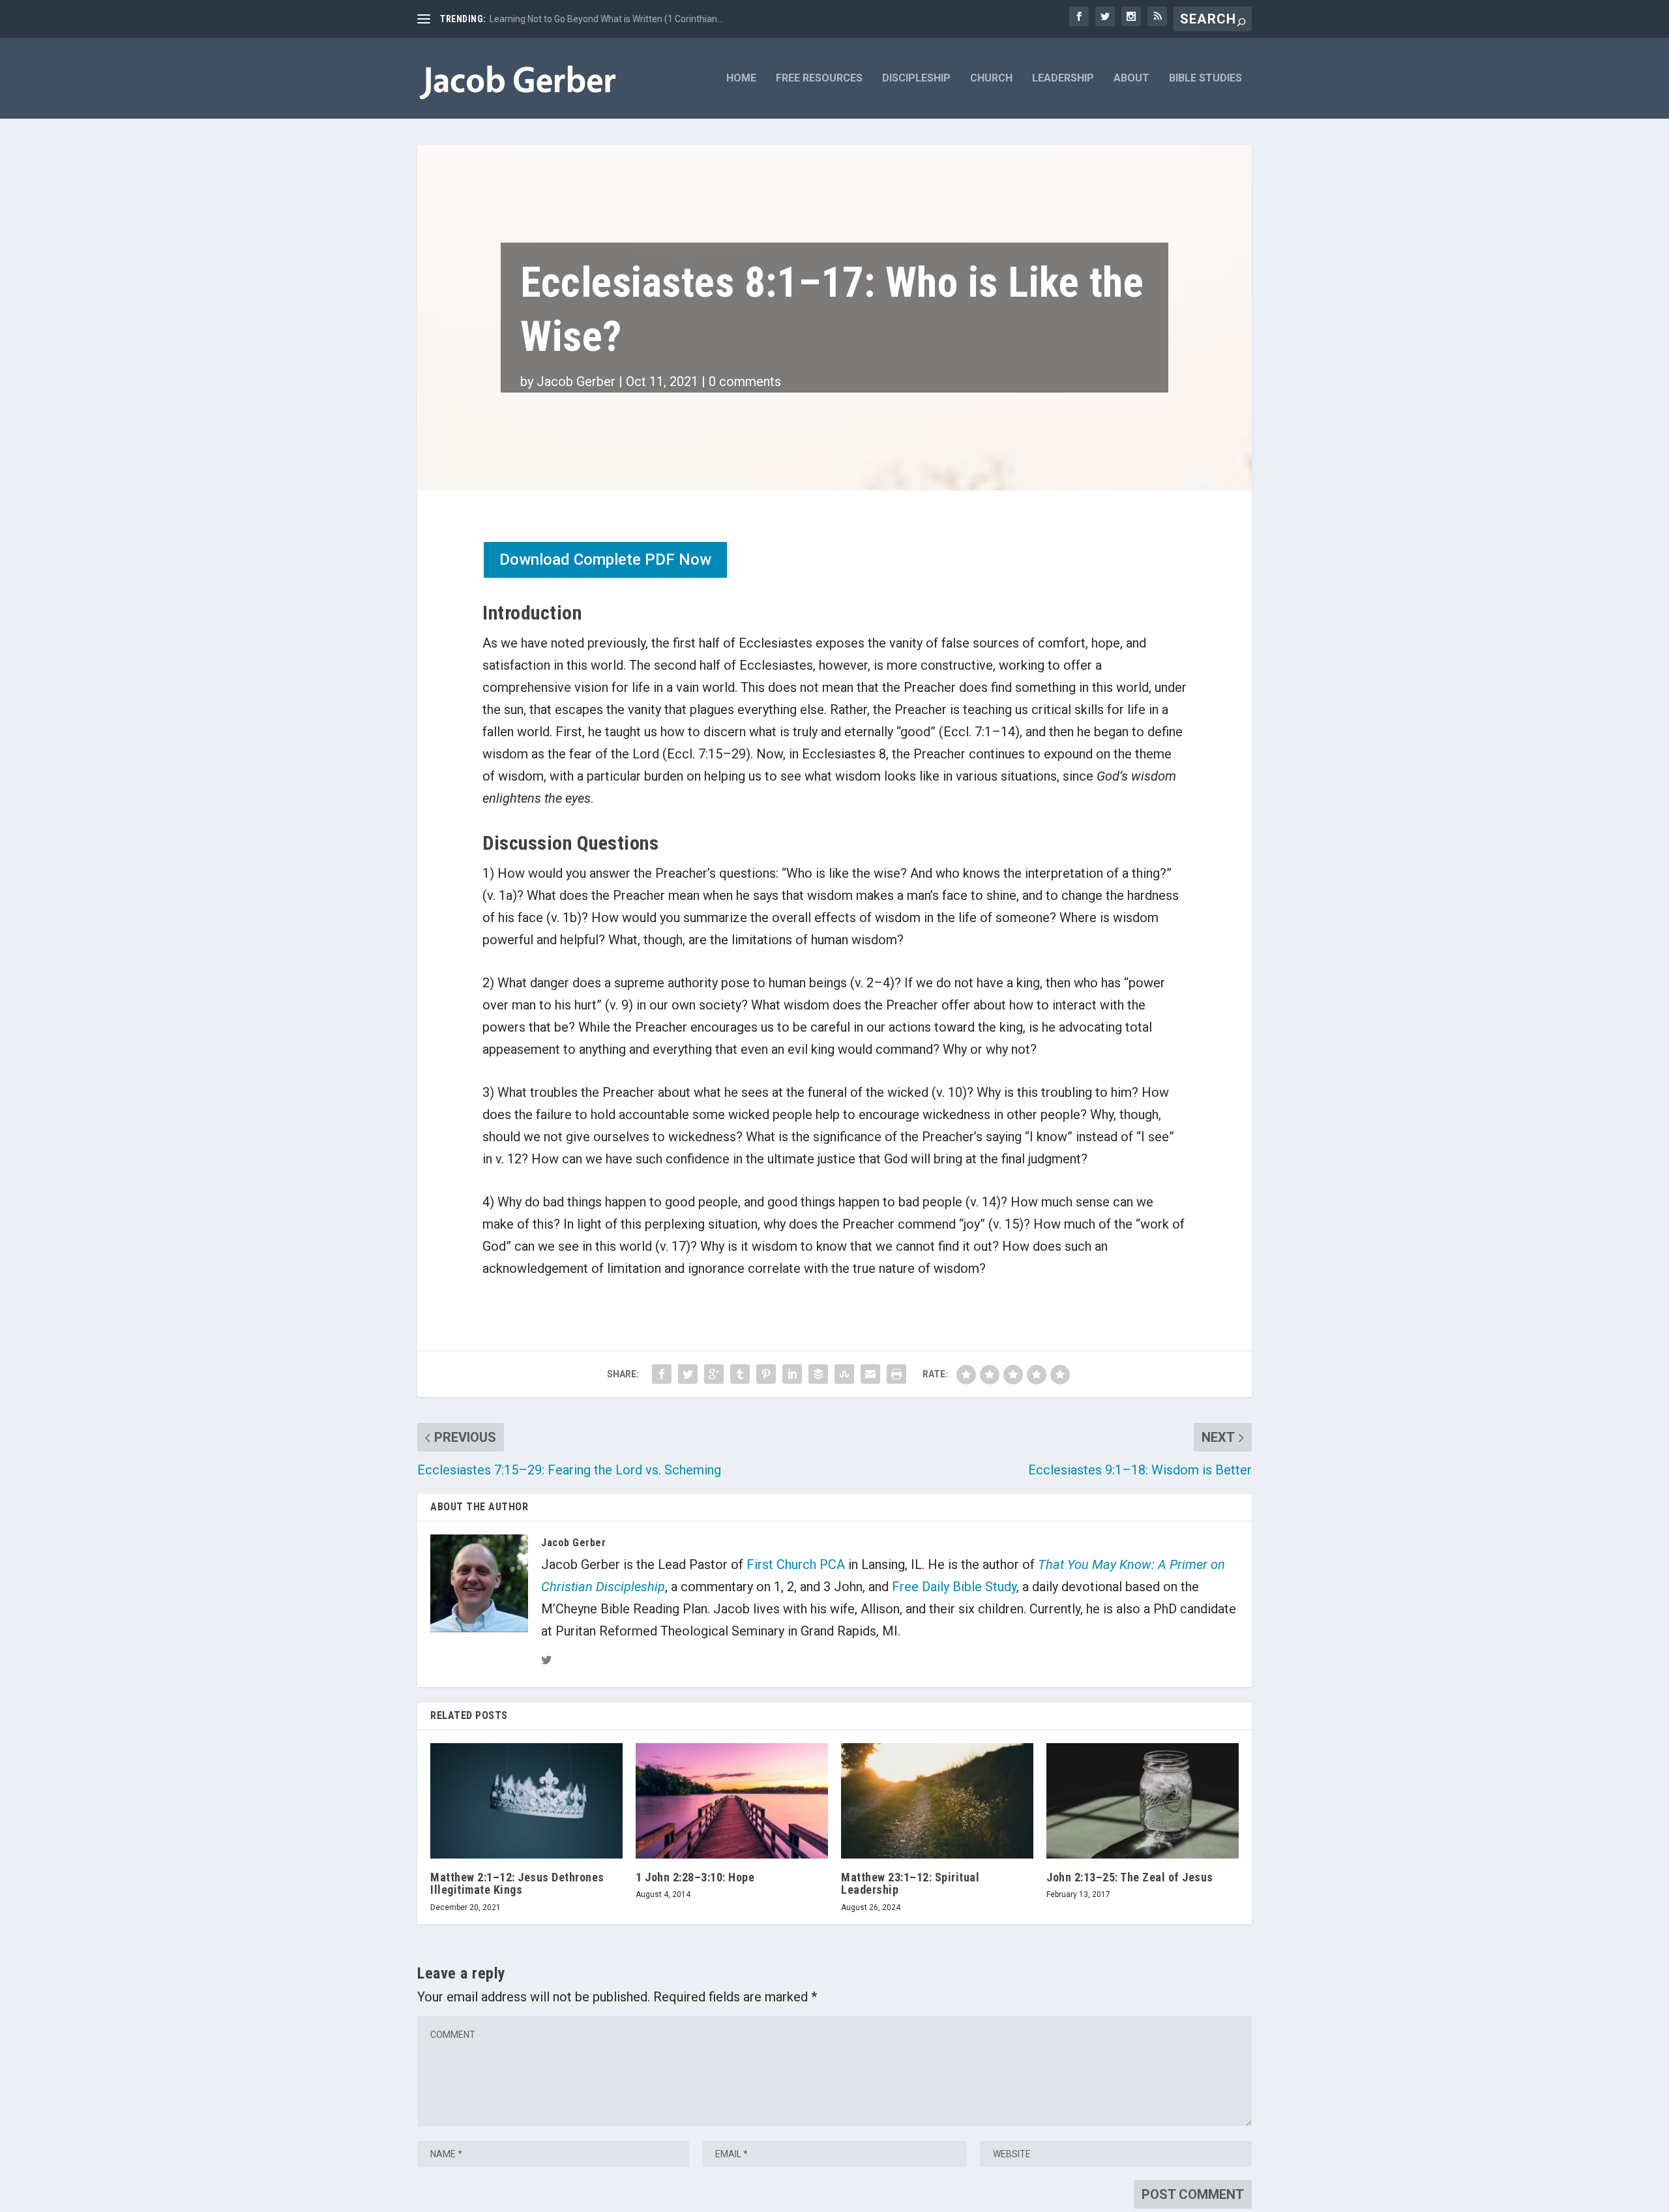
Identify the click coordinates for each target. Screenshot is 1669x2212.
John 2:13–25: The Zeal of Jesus (1130, 1877)
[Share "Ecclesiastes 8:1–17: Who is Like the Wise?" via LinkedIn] (792, 1374)
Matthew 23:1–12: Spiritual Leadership (910, 1883)
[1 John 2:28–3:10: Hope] (732, 1801)
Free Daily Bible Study (954, 1587)
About (1131, 79)
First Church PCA (796, 1564)
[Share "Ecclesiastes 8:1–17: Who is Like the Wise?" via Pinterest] (766, 1374)
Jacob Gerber (576, 381)
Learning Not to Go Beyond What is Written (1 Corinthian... (606, 19)
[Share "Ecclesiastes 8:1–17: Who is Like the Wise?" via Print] (896, 1374)
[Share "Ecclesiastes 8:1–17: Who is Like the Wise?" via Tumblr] (740, 1374)
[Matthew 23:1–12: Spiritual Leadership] (937, 1801)
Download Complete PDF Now (605, 560)
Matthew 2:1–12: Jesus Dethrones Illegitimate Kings (517, 1883)
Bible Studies (1205, 79)
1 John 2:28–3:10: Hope (695, 1877)
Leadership (1063, 79)
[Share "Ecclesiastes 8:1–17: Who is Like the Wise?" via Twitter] (688, 1374)
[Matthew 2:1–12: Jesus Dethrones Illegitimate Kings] (526, 1801)
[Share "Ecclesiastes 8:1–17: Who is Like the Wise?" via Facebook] (662, 1374)
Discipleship (916, 79)
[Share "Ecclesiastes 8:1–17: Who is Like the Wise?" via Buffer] (818, 1374)
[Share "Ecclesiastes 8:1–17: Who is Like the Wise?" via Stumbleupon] (844, 1374)
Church (991, 79)
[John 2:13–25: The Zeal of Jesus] (1143, 1801)
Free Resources (819, 79)
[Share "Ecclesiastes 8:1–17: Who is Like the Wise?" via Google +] (714, 1374)
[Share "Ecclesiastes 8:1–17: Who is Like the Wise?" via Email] (870, 1374)
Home (741, 79)
